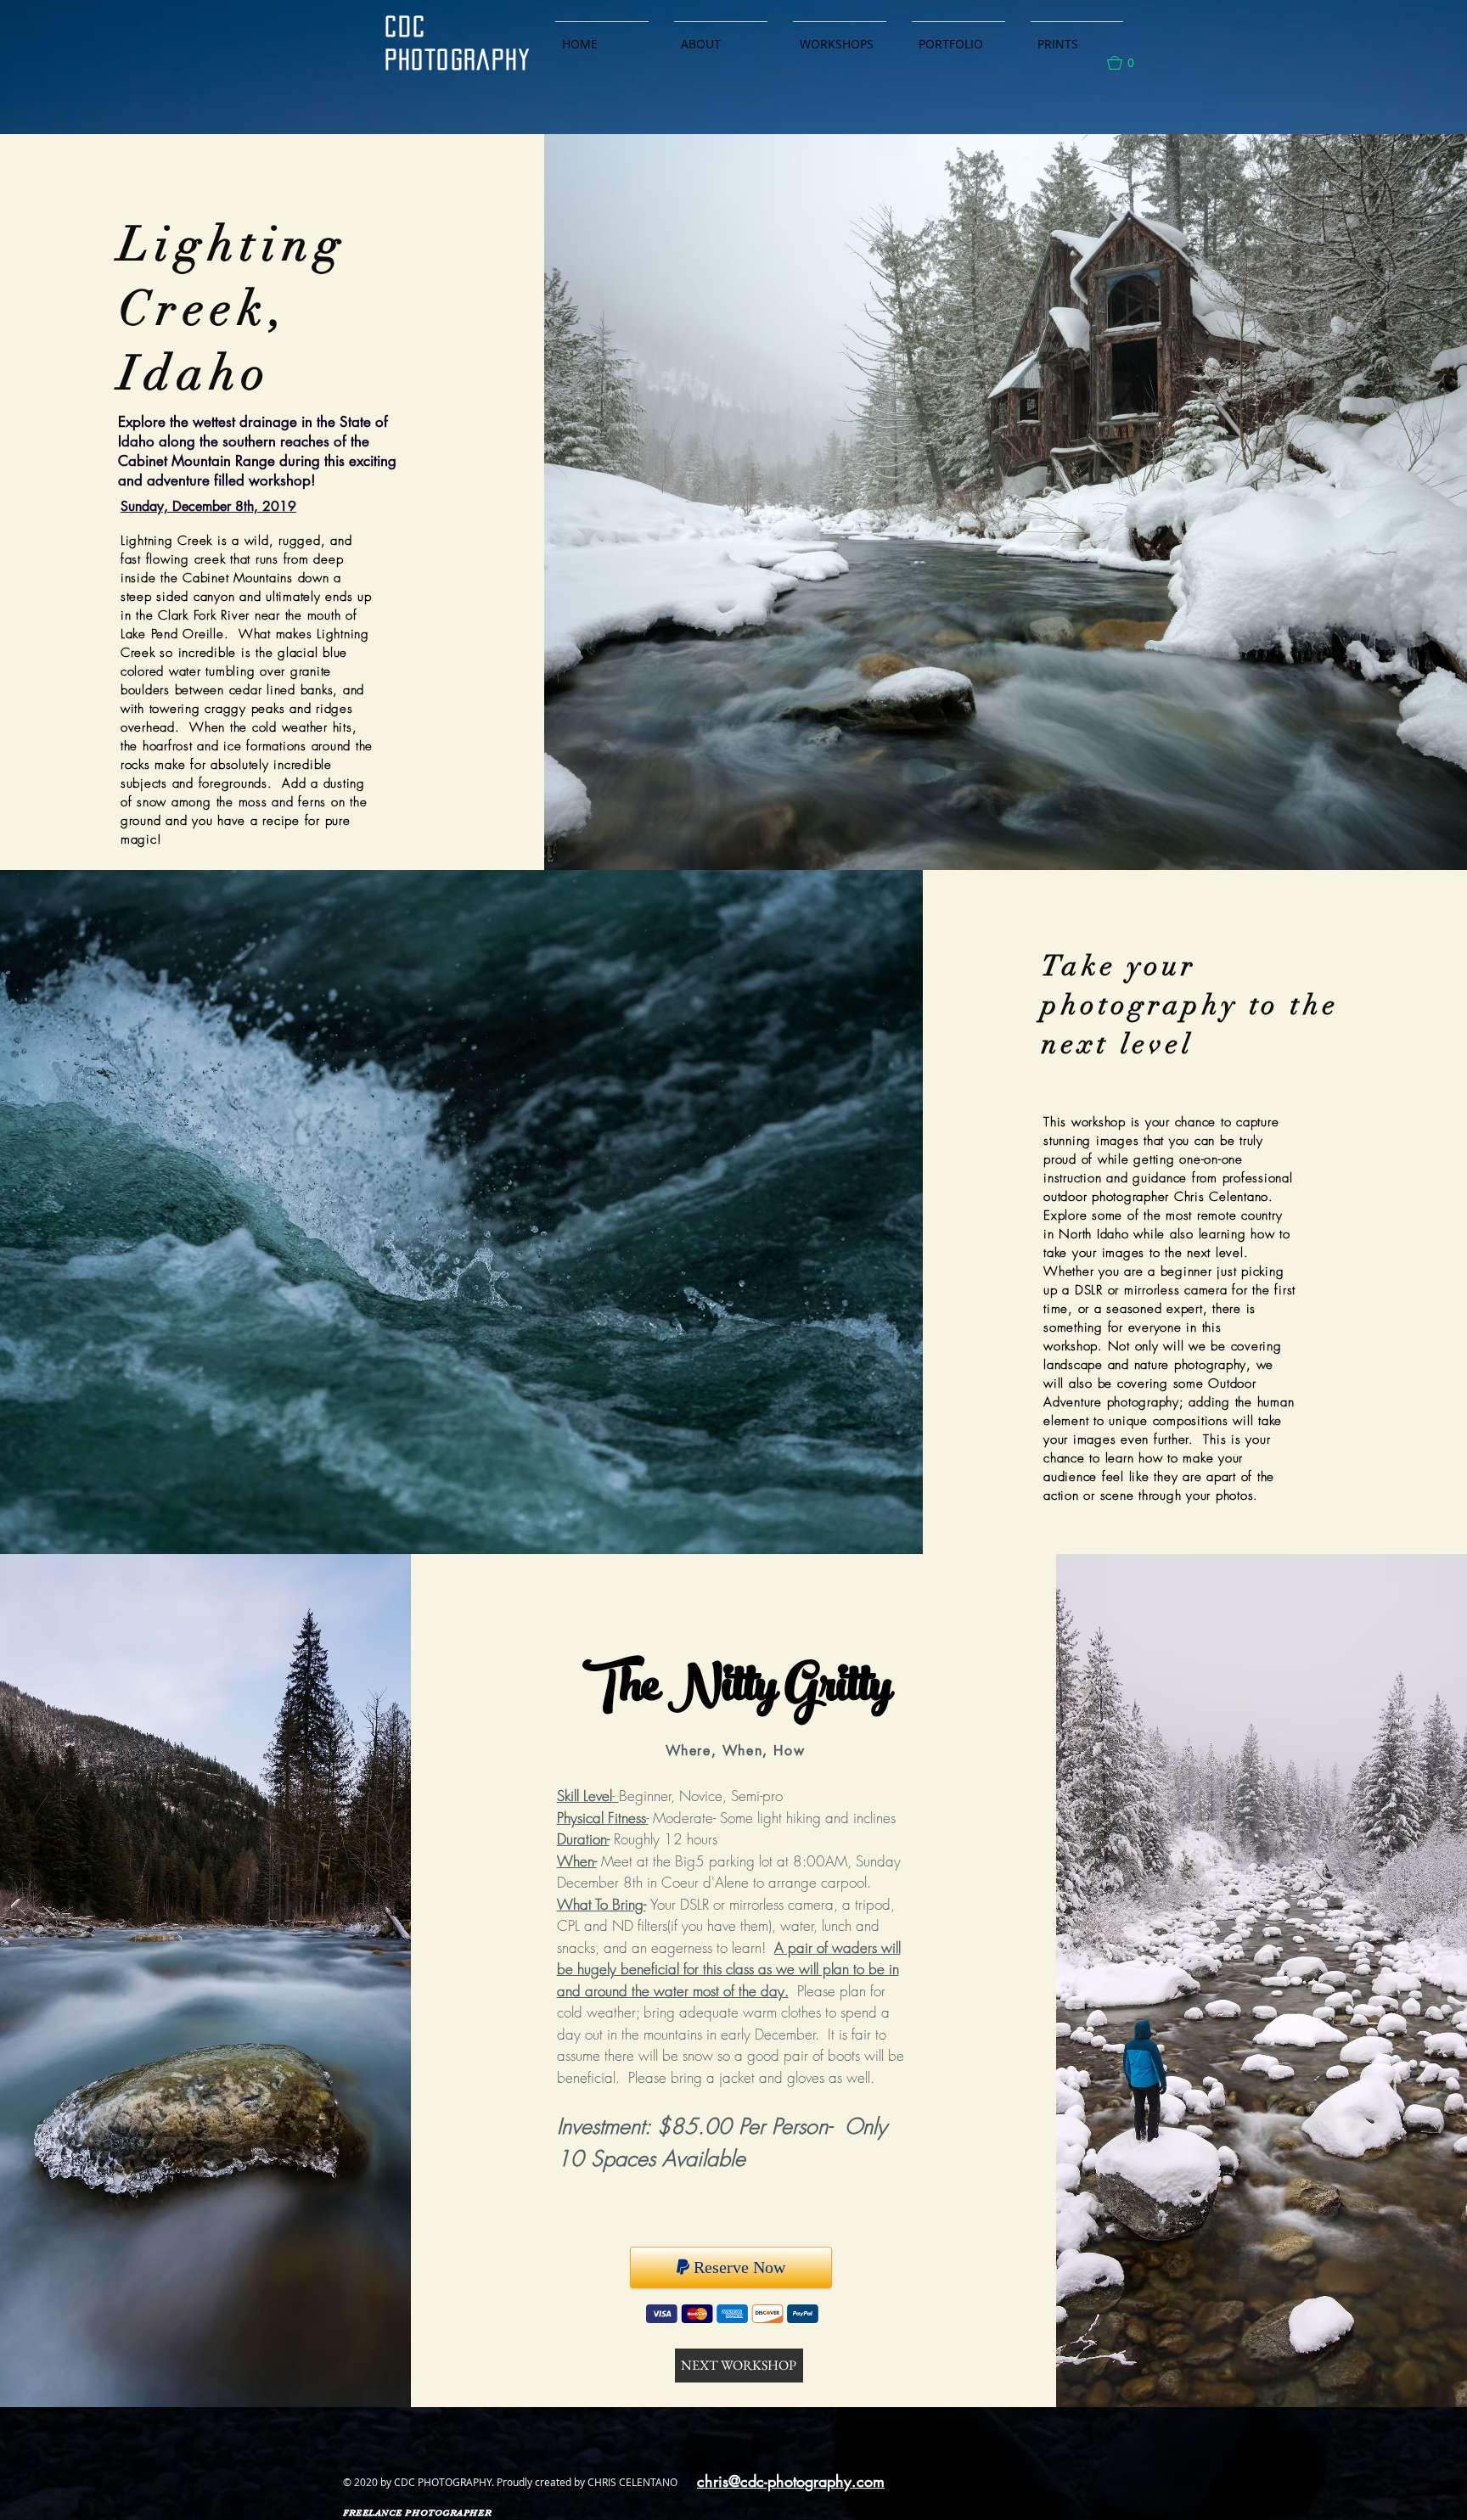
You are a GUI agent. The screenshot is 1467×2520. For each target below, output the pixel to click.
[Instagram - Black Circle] (957, 2484)
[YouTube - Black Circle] (999, 2484)
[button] (1128, 63)
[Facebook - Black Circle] (916, 2484)
